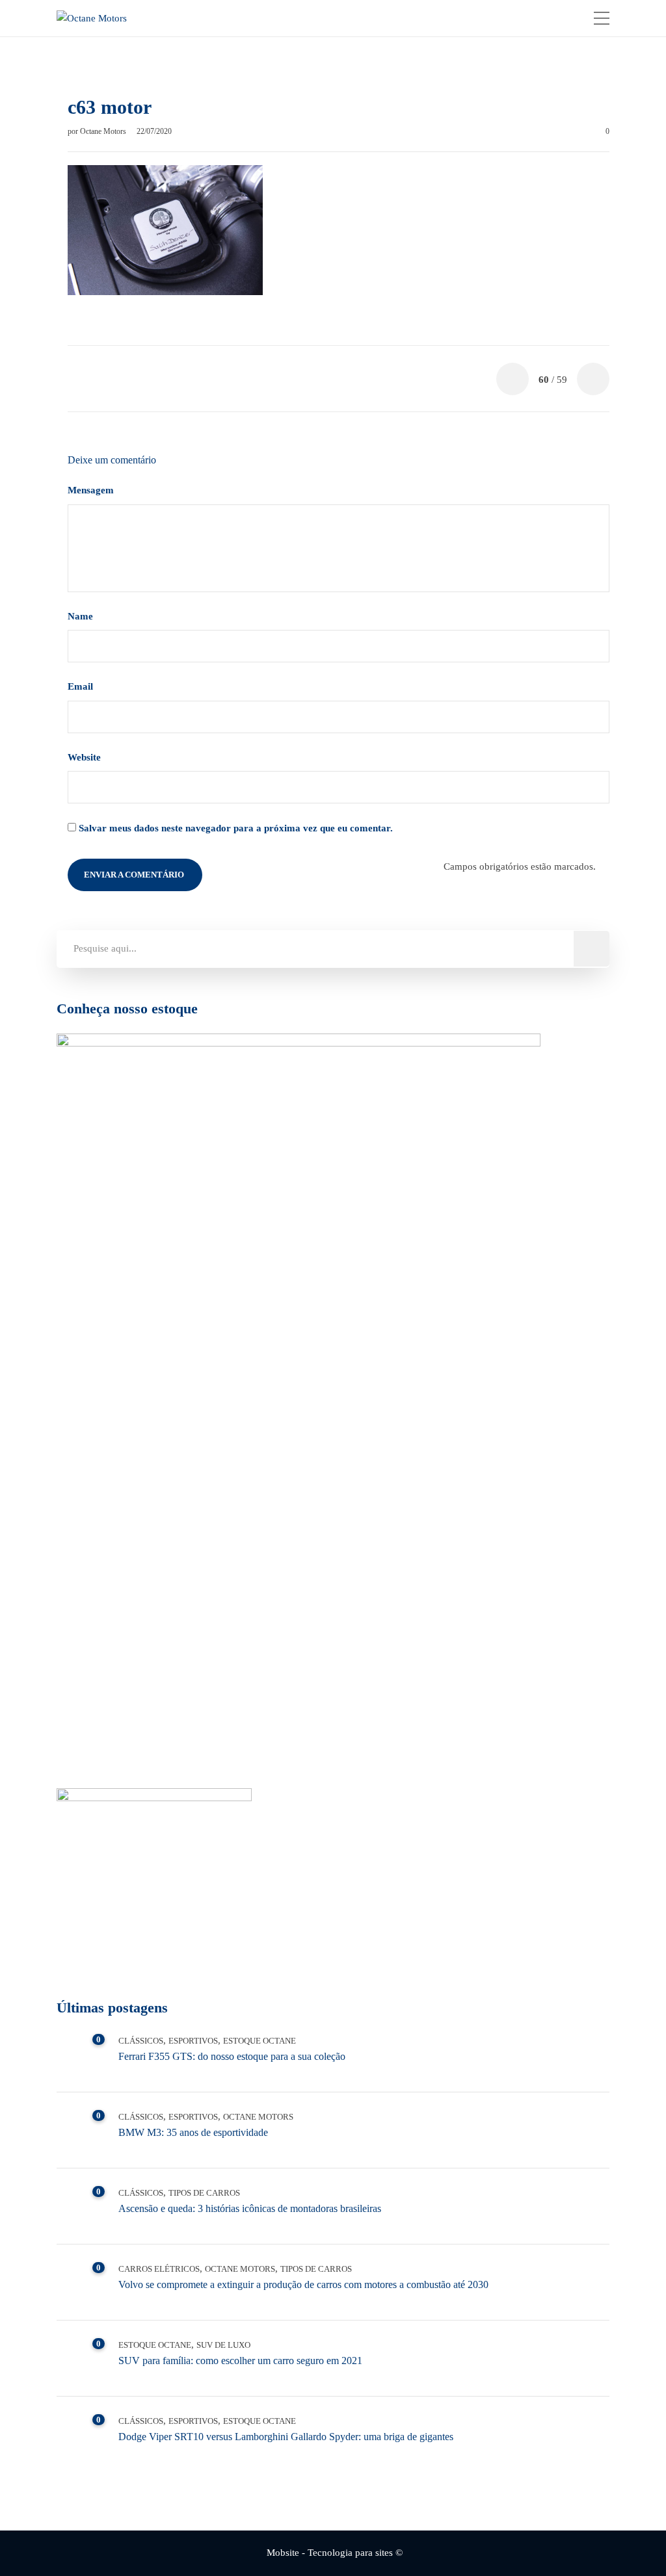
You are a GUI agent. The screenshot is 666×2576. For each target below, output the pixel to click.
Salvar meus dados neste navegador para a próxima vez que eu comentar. (236, 828)
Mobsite (283, 2553)
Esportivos (193, 2041)
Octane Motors (104, 131)
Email (82, 686)
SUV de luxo (223, 2345)
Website (84, 757)
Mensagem (92, 490)
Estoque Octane (260, 2041)
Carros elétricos (159, 2269)
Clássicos (141, 2041)
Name (82, 616)
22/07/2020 (154, 131)
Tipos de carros (204, 2193)
